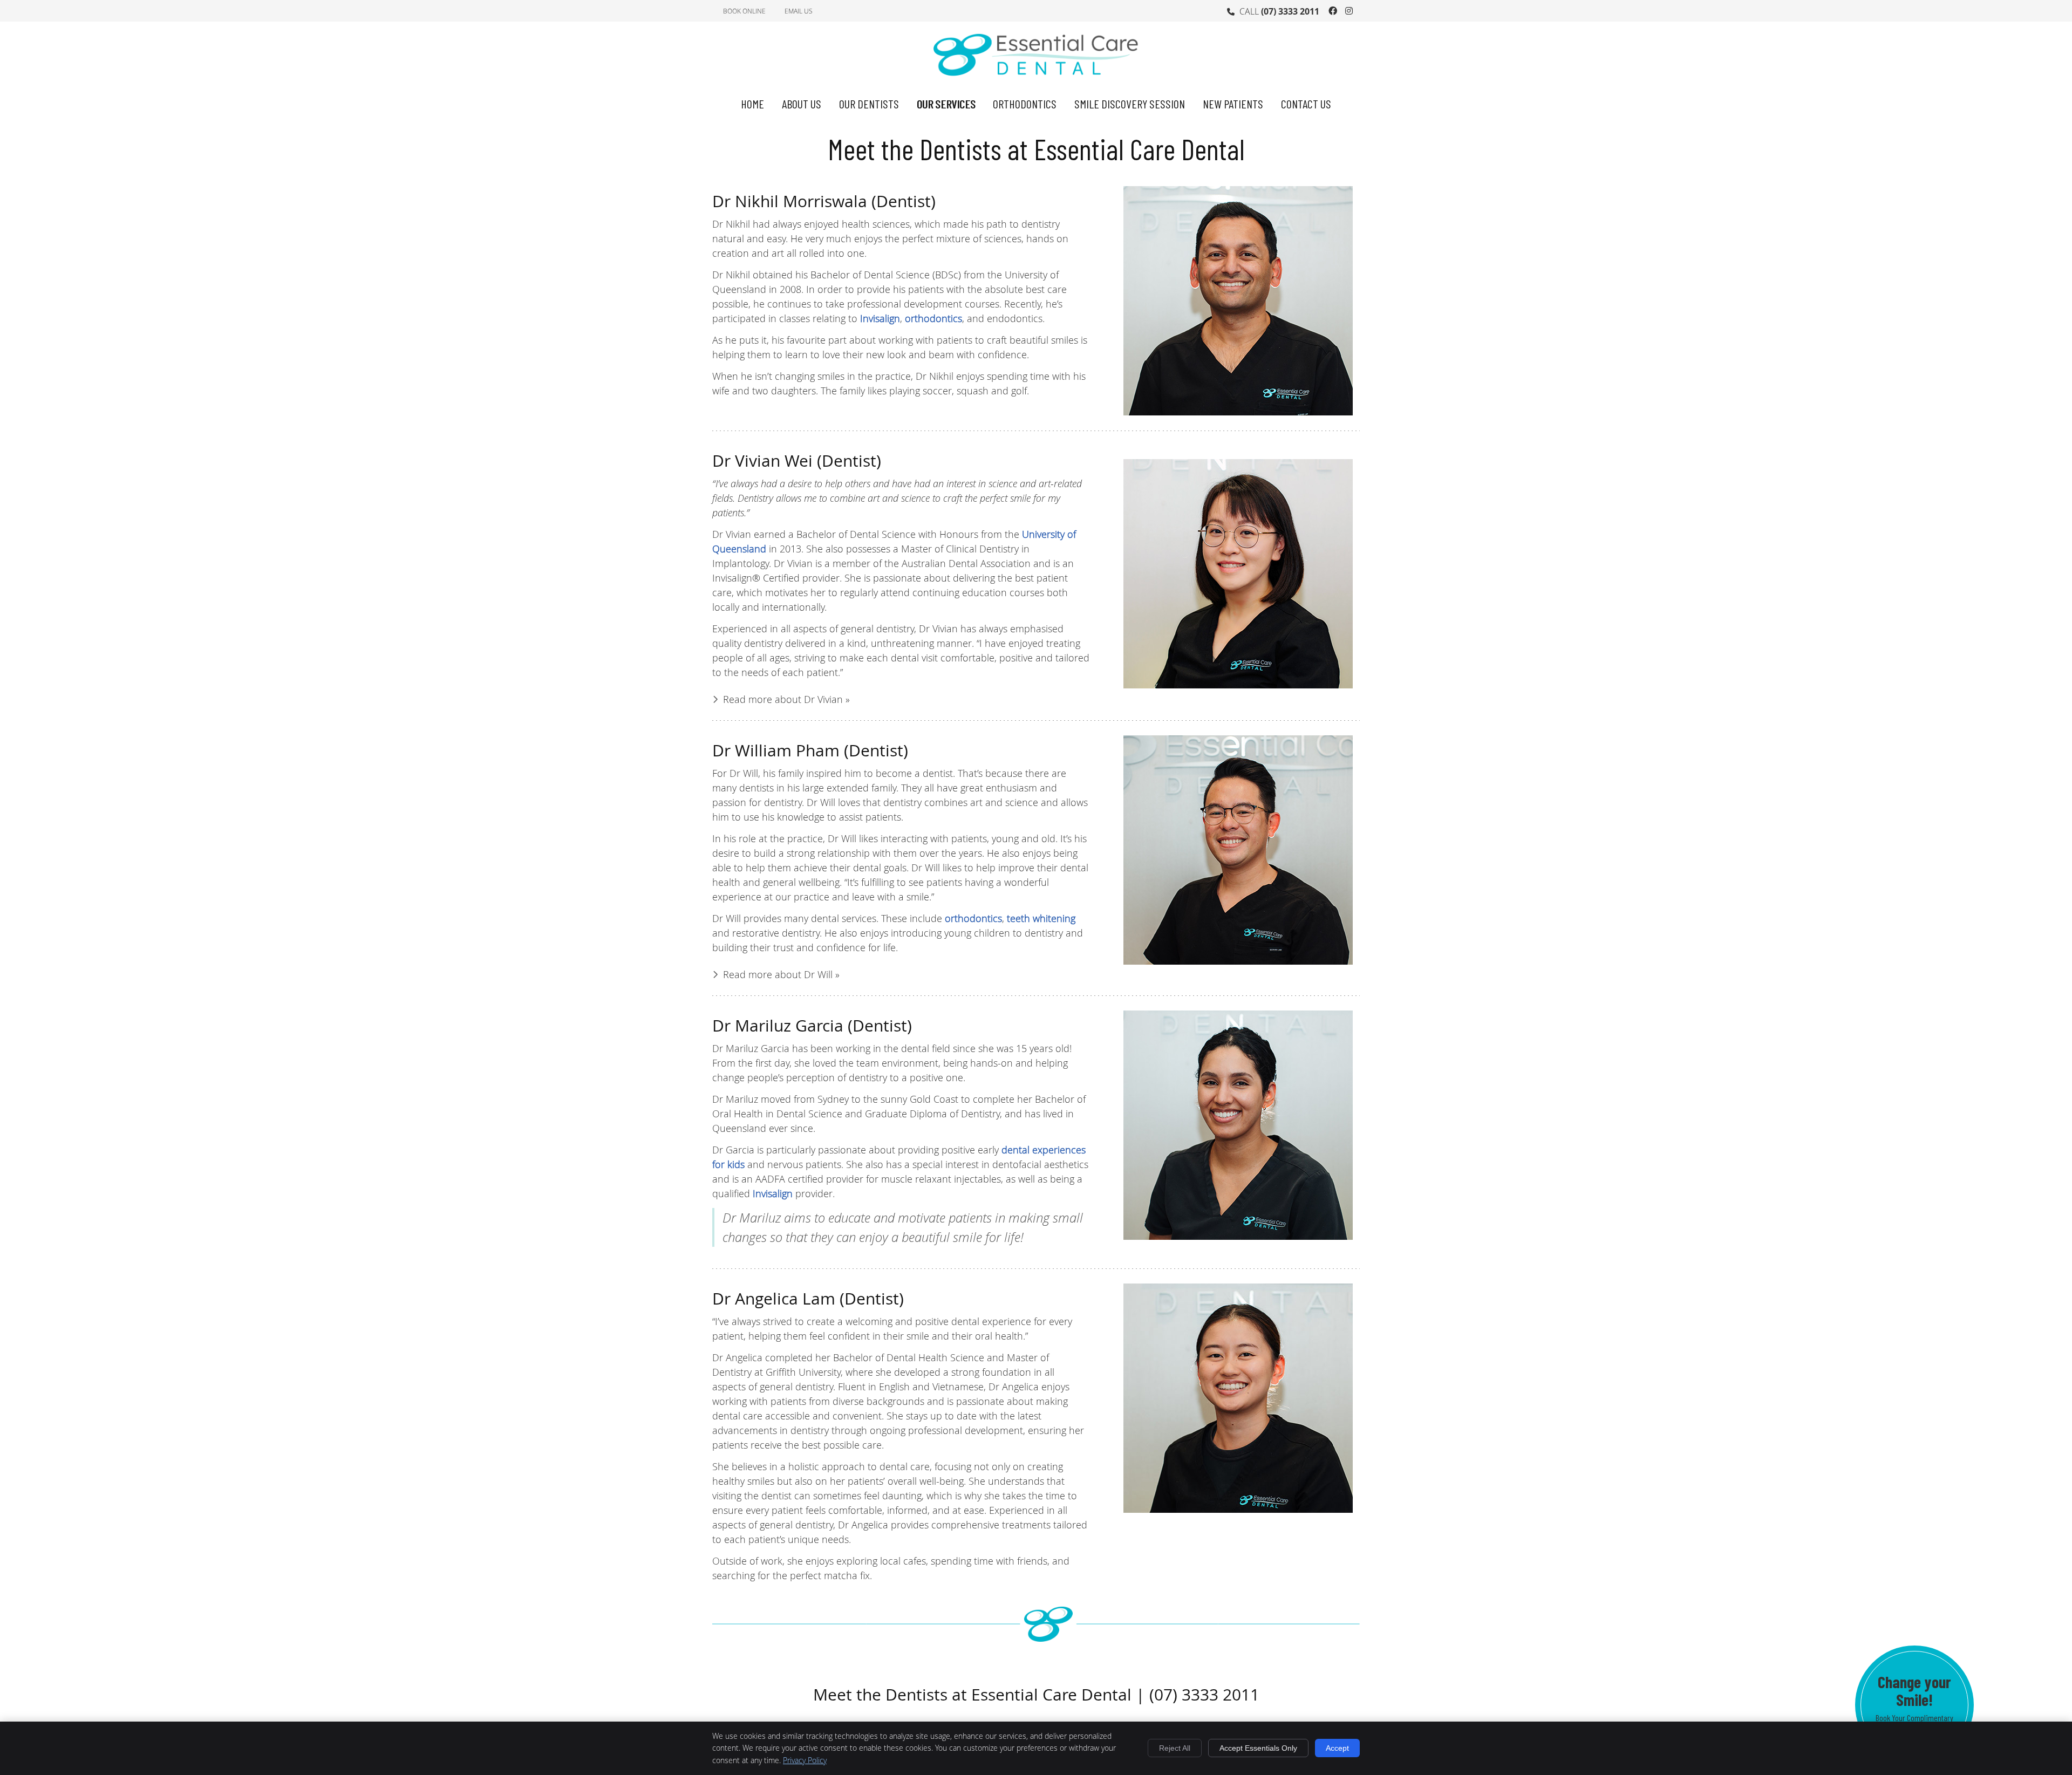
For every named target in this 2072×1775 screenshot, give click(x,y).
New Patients (1233, 104)
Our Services (946, 104)
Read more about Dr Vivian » (786, 699)
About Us (802, 104)
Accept (1337, 1748)
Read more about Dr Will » (781, 974)
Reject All (1175, 1748)
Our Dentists (869, 104)
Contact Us (1306, 104)
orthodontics (933, 318)
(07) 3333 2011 (1290, 11)
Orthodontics (1025, 104)
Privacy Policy (805, 1760)
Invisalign (880, 318)
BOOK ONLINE (744, 11)
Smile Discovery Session (1130, 104)
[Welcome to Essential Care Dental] (1036, 81)
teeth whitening (1041, 918)
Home (752, 104)
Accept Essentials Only (1258, 1748)
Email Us (799, 11)
